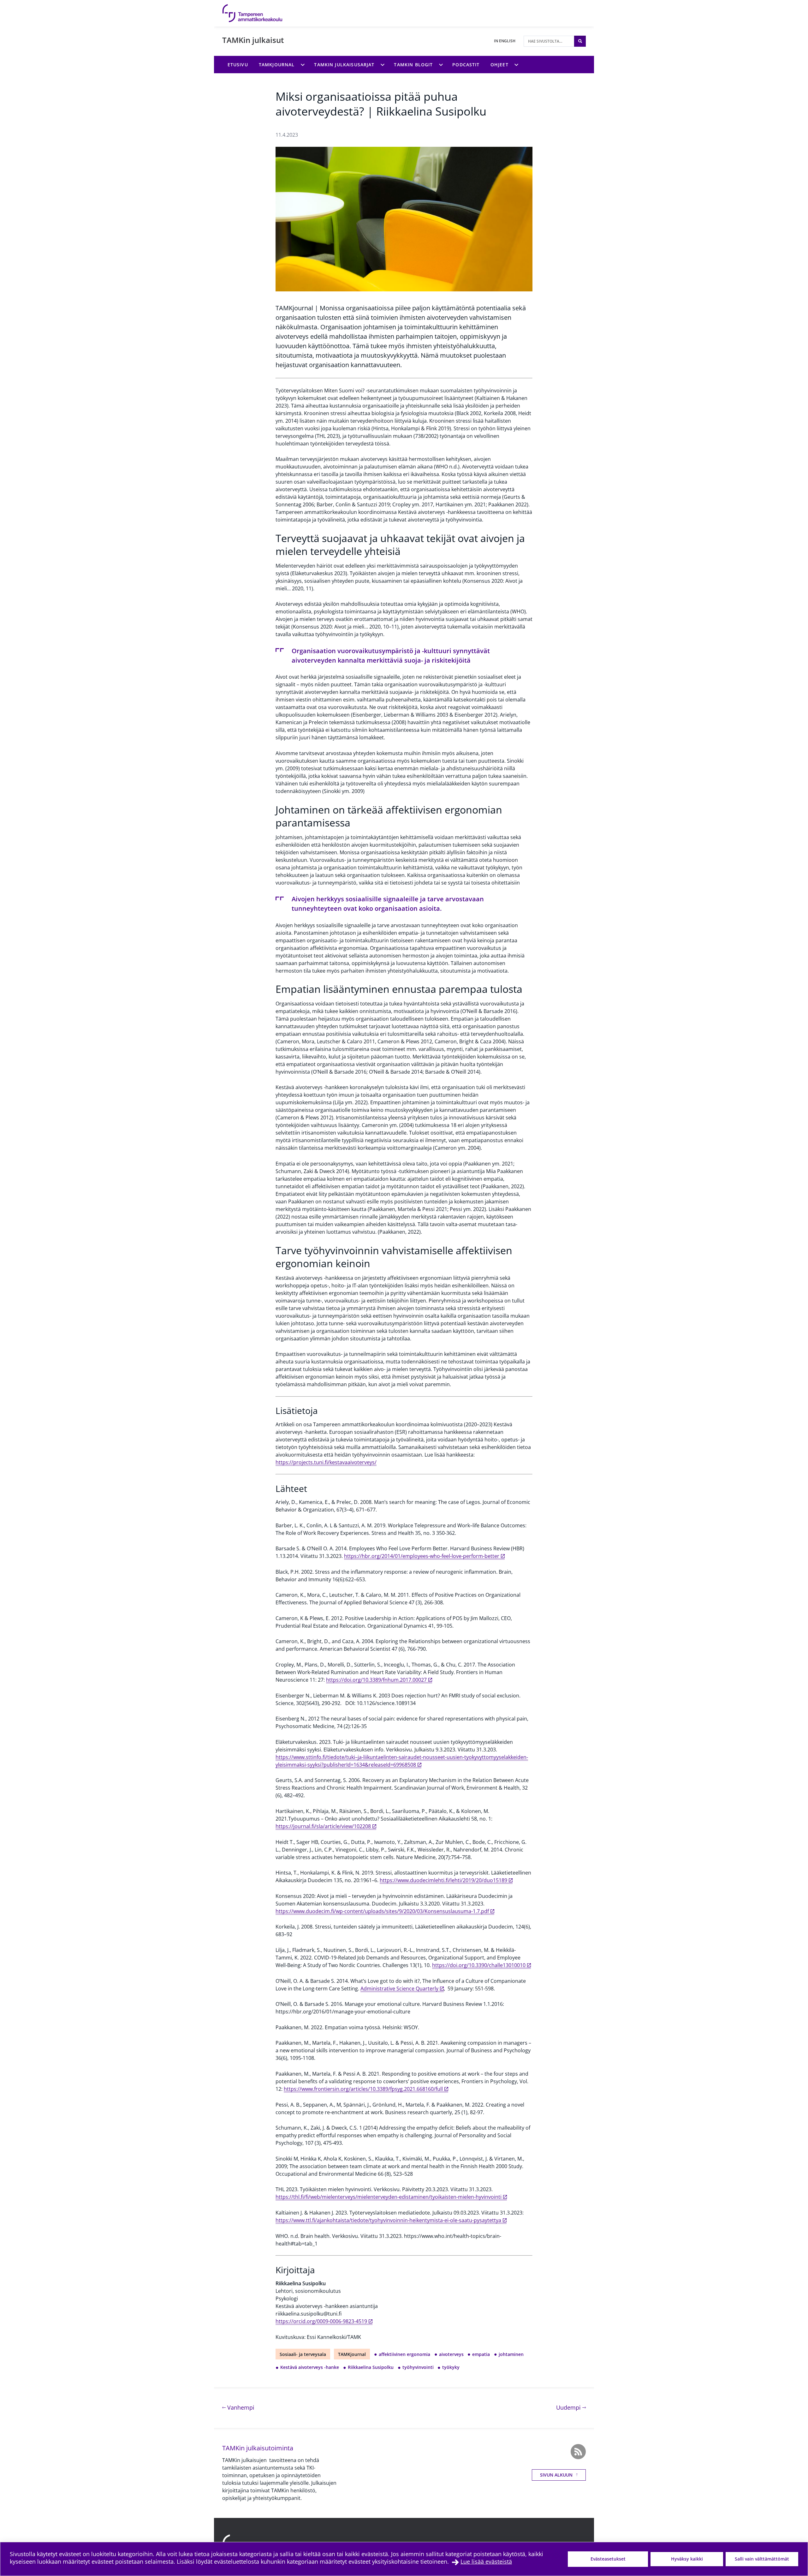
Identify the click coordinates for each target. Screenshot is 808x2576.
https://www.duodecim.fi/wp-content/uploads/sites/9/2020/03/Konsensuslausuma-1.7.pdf (382, 1911)
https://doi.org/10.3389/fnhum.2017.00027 (376, 1680)
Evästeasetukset (608, 2559)
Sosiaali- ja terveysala (303, 2354)
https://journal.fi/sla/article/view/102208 (323, 1826)
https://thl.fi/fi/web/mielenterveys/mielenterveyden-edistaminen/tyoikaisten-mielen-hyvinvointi (389, 2197)
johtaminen (511, 2354)
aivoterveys (451, 2354)
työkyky (451, 2367)
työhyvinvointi (418, 2367)
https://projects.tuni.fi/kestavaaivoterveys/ (326, 1462)
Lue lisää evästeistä (486, 2561)
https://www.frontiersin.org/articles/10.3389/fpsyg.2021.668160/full (363, 2089)
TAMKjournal (352, 2354)
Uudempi (571, 2407)
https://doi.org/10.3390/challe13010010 (479, 1965)
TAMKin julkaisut (253, 40)
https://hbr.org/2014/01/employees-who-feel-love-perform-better (422, 1556)
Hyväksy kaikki (687, 2559)
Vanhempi (240, 2407)
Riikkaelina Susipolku (371, 2367)
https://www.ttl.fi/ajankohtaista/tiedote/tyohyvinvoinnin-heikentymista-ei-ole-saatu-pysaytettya (388, 2220)
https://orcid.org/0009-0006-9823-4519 (321, 2321)
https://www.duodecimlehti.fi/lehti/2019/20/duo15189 (443, 1880)
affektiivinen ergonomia (404, 2354)
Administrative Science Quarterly (399, 1989)
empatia (481, 2354)
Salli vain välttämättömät (762, 2559)
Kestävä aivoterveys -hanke (310, 2367)
